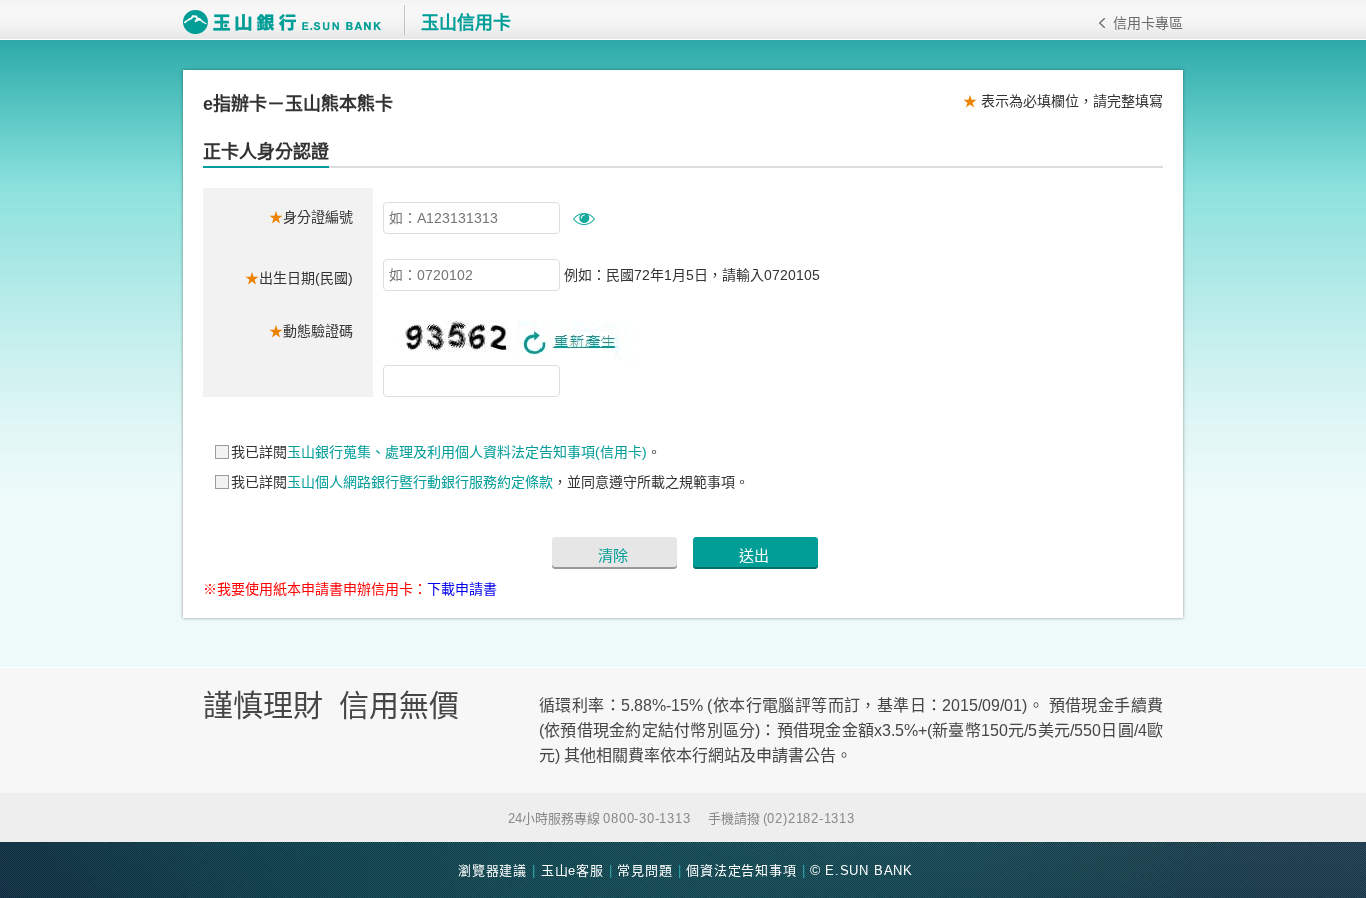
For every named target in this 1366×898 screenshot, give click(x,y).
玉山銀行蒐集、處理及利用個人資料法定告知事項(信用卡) (467, 452)
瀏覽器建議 (492, 870)
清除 (613, 555)
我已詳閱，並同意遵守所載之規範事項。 (490, 482)
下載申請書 (462, 589)
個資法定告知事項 (741, 870)
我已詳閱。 (446, 452)
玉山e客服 (572, 870)
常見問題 (644, 870)
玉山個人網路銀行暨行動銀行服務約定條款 (420, 482)
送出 (754, 555)
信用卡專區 (1148, 23)
